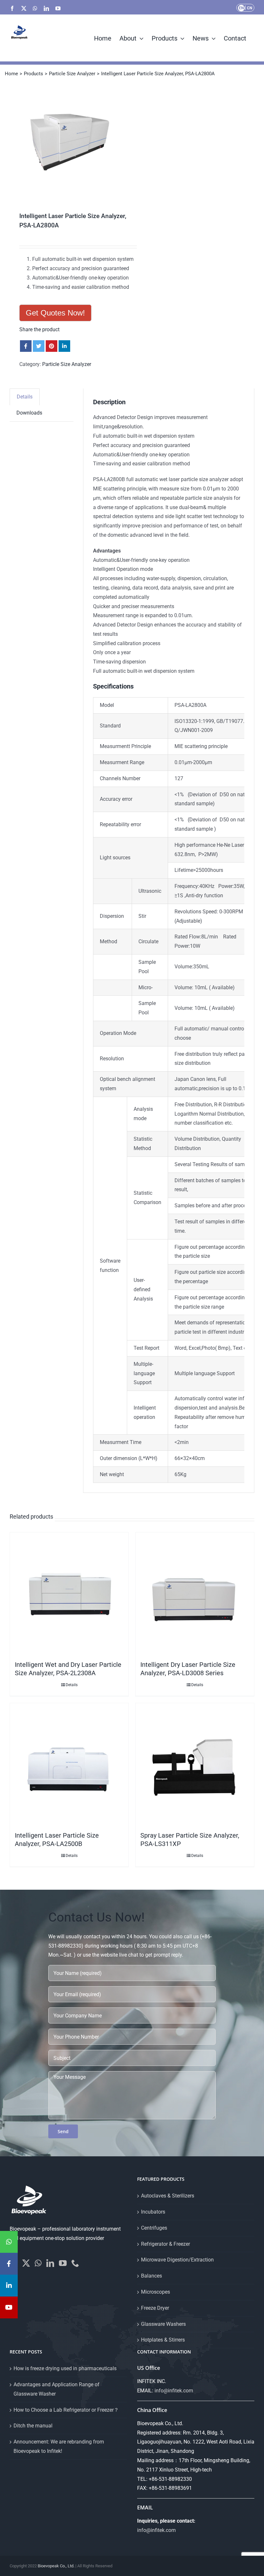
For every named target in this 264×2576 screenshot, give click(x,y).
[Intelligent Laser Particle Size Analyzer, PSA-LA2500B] (69, 1766)
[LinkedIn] (50, 2263)
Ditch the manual (33, 2426)
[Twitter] (26, 2263)
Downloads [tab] (29, 413)
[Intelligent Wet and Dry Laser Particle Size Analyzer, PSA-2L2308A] (69, 1595)
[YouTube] (63, 2263)
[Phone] (75, 2263)
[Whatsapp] (38, 2263)
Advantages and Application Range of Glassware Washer (57, 2389)
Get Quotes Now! (55, 313)
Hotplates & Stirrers (163, 2340)
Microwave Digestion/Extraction (177, 2260)
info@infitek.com (174, 2391)
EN (241, 8)
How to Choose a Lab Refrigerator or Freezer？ (66, 2410)
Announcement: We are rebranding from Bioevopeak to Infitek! (59, 2446)
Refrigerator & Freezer (165, 2244)
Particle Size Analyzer (67, 364)
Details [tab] (25, 397)
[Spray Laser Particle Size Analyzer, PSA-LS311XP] (195, 1766)
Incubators (153, 2212)
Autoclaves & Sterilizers (168, 2196)
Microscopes (156, 2292)
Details (72, 1685)
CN (250, 8)
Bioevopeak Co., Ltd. (56, 2566)
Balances (151, 2276)
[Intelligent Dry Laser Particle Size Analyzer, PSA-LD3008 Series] (195, 1595)
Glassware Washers (163, 2324)
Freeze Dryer (155, 2308)
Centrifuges (154, 2228)
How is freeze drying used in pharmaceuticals (65, 2368)
